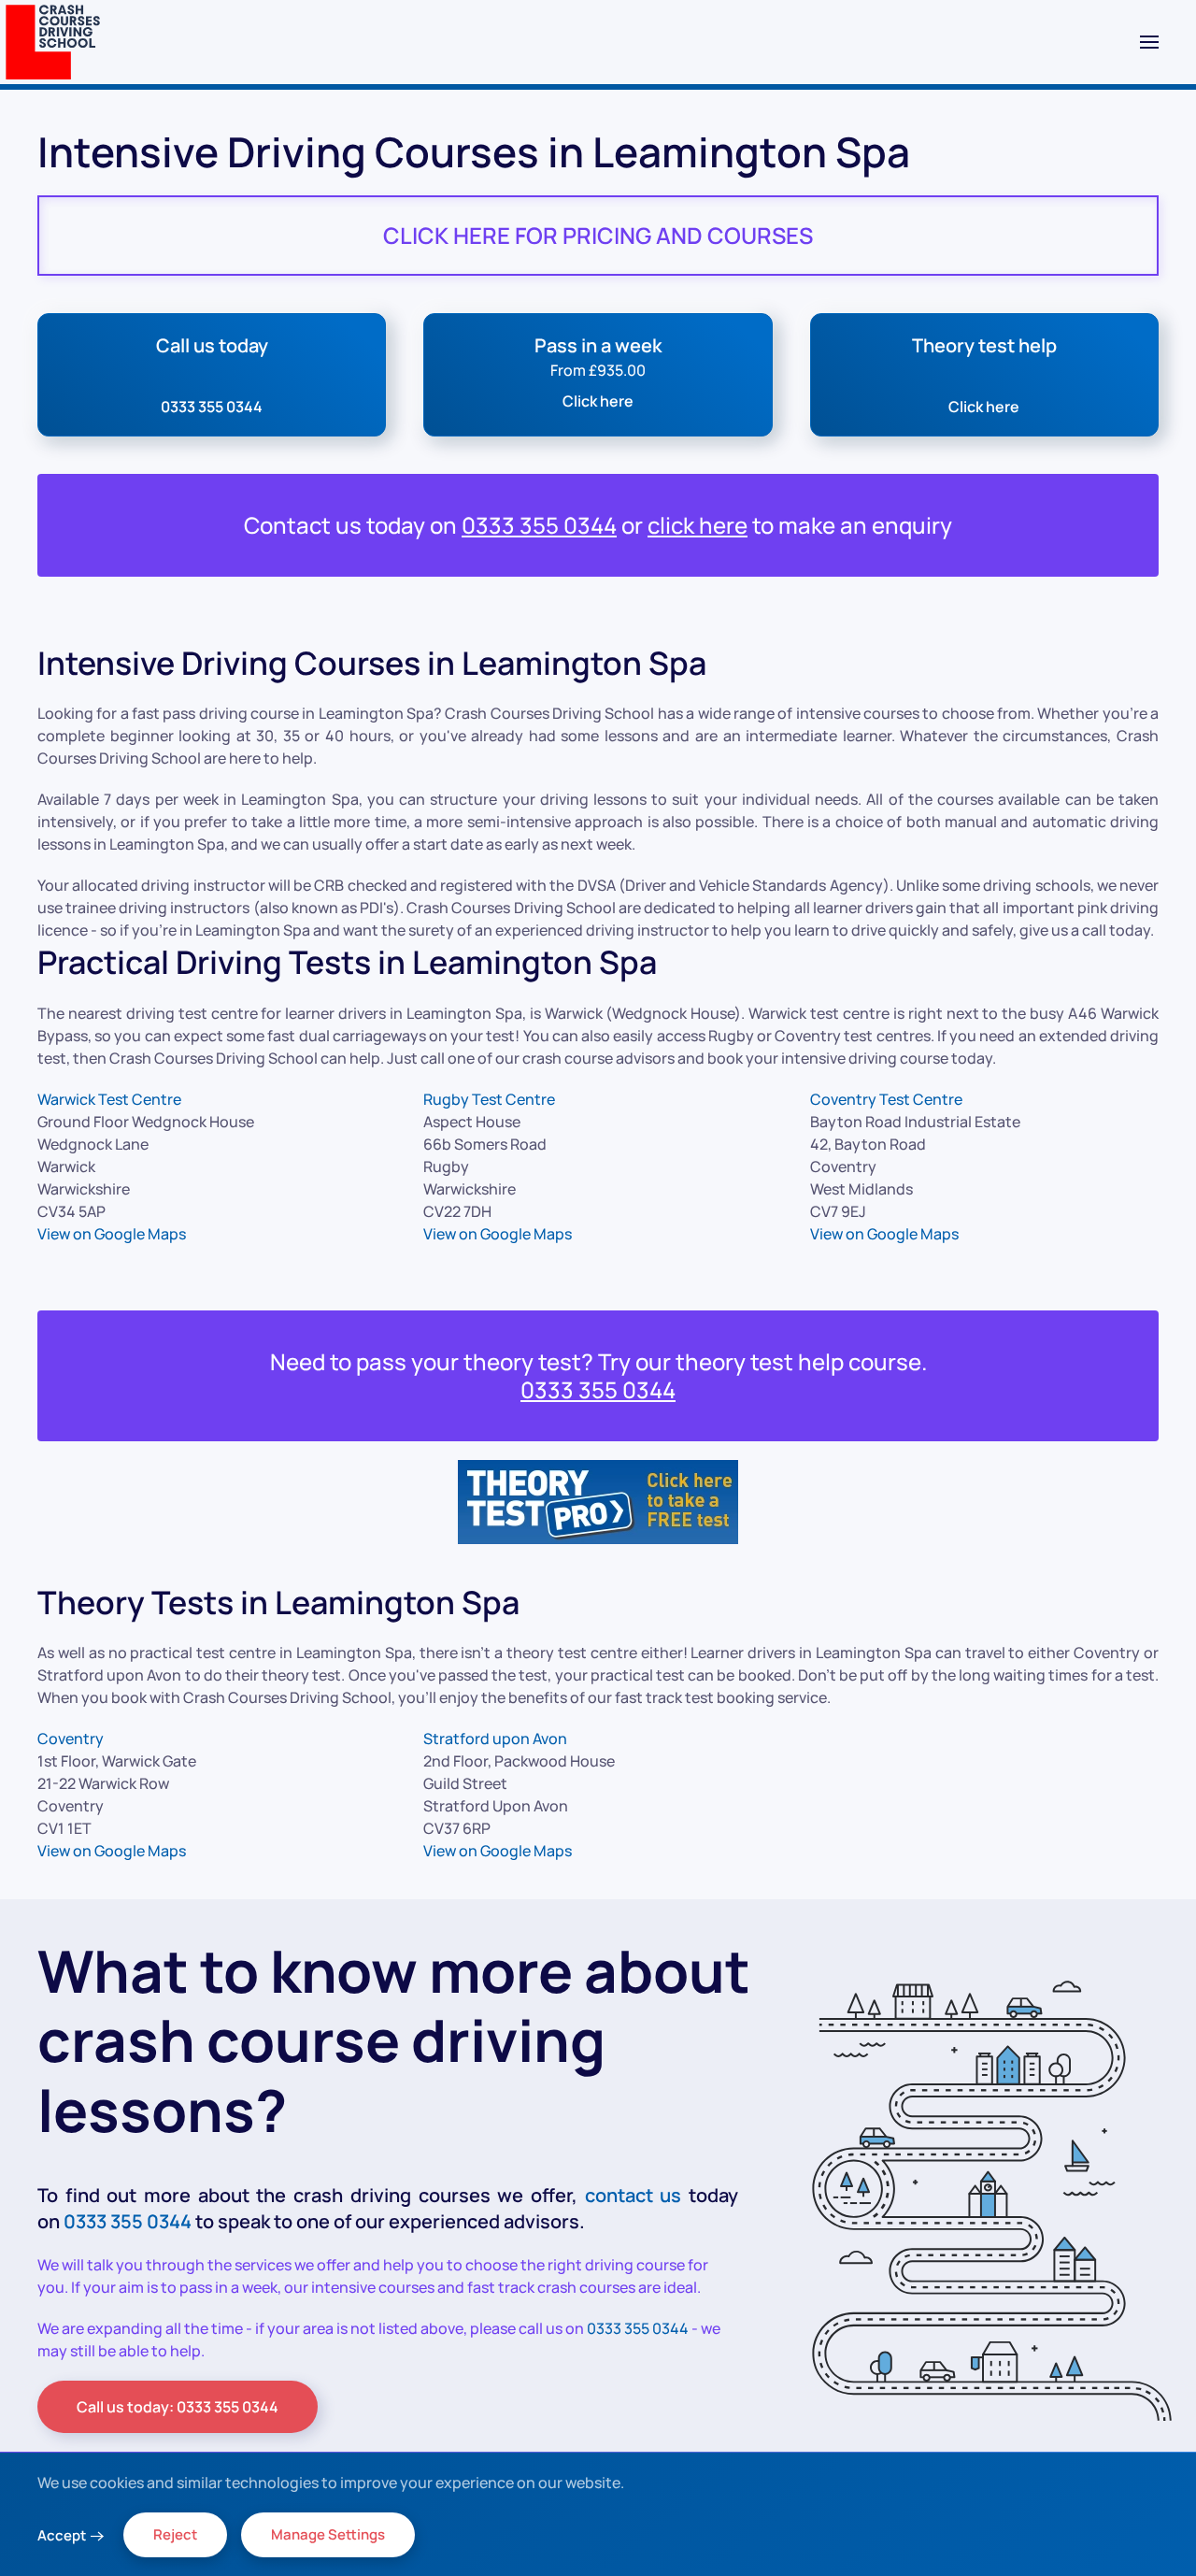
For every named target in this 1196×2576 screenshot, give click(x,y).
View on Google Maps (112, 1234)
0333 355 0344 (539, 525)
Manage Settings (328, 2534)
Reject (175, 2534)
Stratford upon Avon (495, 1739)
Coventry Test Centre (886, 1099)
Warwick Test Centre (109, 1099)
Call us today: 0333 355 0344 (178, 2407)
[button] (1149, 42)
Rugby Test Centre (489, 1099)
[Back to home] (53, 42)
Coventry (71, 1739)
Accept (62, 2535)
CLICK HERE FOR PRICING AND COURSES (598, 235)
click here (698, 525)
